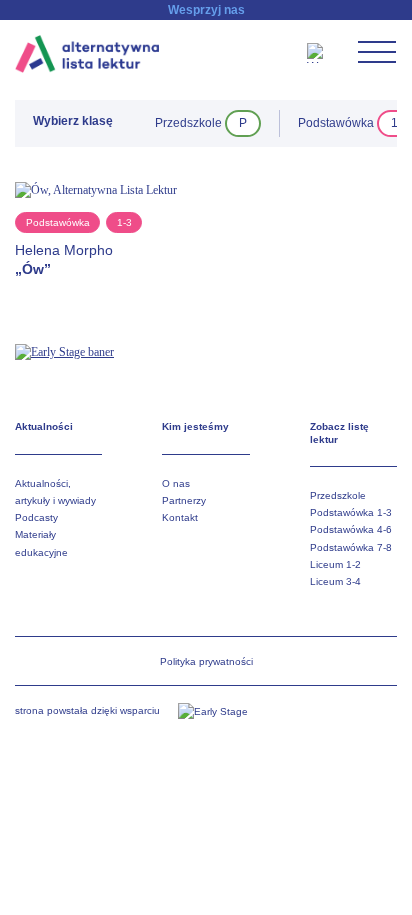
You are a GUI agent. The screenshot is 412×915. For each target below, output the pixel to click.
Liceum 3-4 (335, 581)
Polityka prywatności (206, 661)
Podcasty (36, 517)
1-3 (124, 222)
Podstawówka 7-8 (351, 547)
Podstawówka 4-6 (351, 529)
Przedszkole (338, 495)
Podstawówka (58, 222)
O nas (176, 483)
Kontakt (180, 517)
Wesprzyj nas (206, 10)
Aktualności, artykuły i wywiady (55, 492)
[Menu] (377, 52)
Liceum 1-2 (335, 564)
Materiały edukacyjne (41, 543)
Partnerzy (184, 500)
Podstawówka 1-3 (351, 512)
